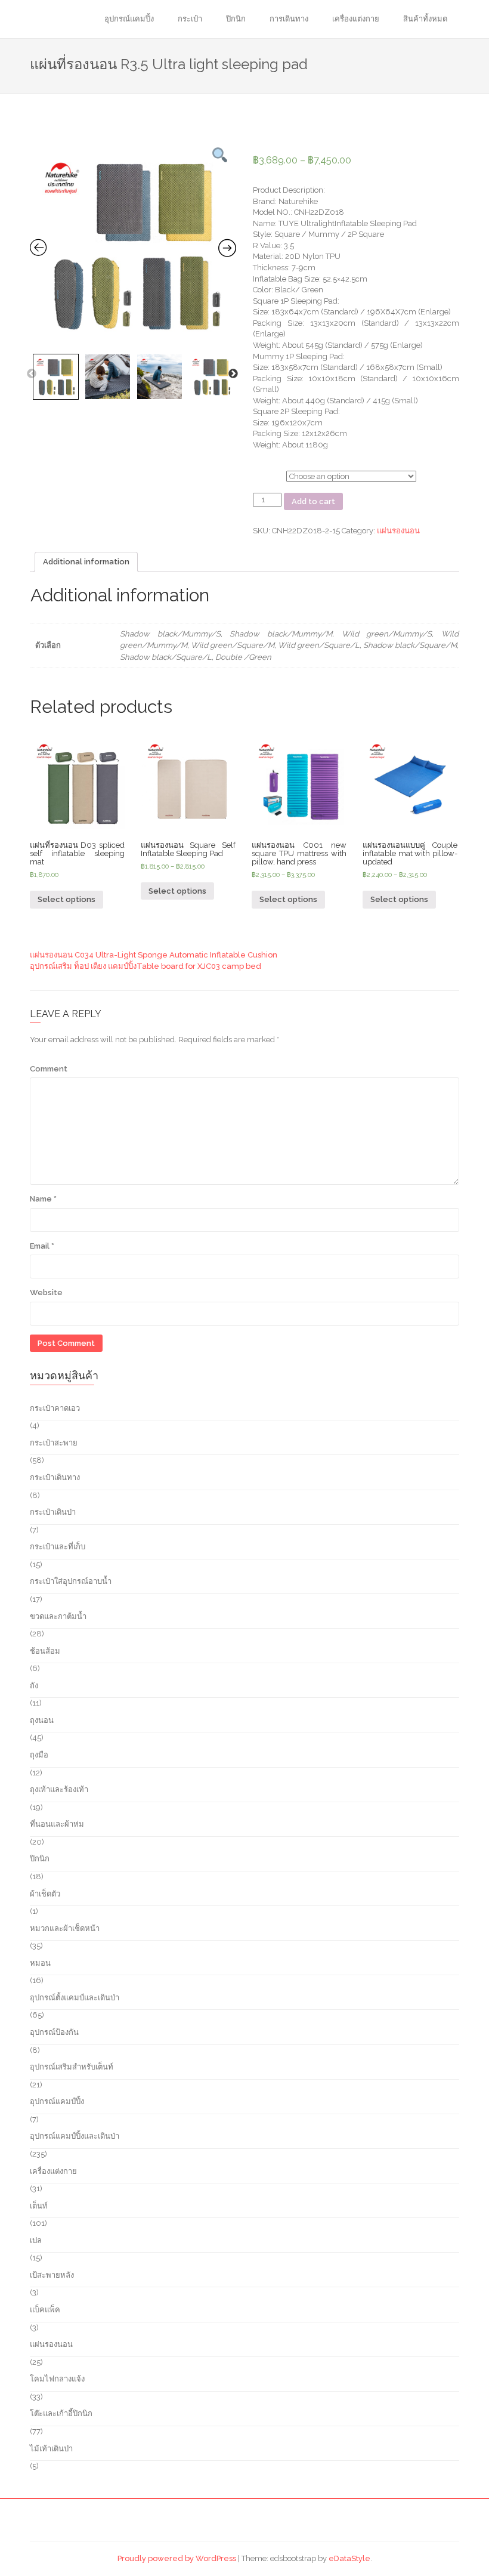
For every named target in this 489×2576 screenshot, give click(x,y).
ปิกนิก (236, 19)
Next (233, 374)
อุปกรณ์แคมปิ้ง (129, 19)
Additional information (86, 562)
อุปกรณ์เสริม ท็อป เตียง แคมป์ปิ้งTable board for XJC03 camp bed (146, 966)
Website (46, 1292)
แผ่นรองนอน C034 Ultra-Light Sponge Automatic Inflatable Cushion (154, 955)
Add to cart (313, 501)
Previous (32, 374)
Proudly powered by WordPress (177, 2558)
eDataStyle (349, 2558)
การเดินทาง (289, 19)
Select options (66, 899)
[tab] (86, 562)
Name (43, 1199)
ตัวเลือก (266, 475)
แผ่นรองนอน (398, 531)
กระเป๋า (190, 19)
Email (42, 1246)
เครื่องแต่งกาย (356, 19)
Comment (49, 1069)
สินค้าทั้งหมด (425, 19)
